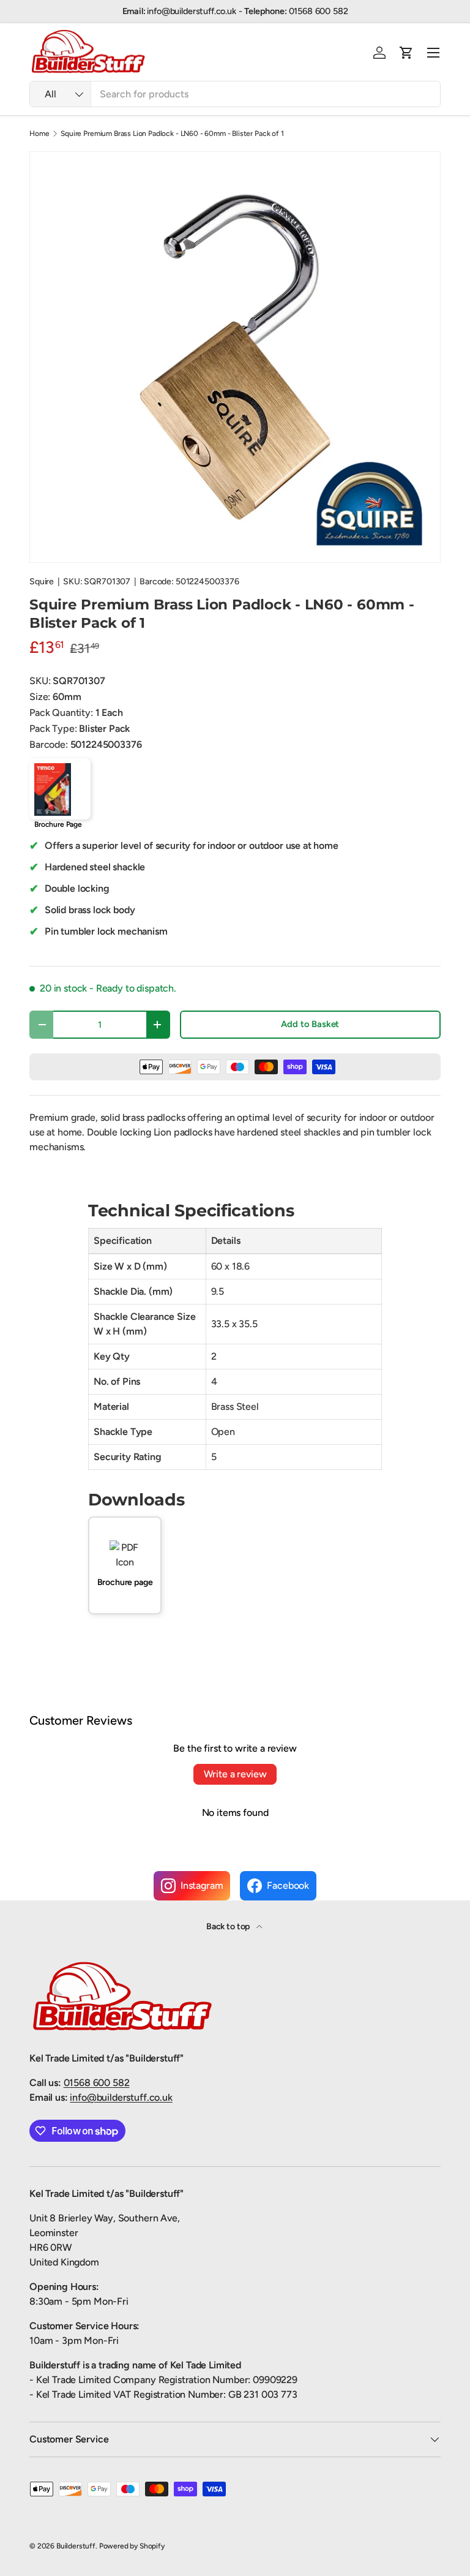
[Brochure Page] (60, 789)
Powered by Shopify (132, 2546)
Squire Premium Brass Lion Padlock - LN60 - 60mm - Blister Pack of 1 (172, 134)
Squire (42, 582)
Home (39, 134)
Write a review (235, 1774)
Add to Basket (310, 1024)
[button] (406, 53)
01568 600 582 (97, 2083)
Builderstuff (76, 2546)
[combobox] (235, 94)
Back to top (229, 1926)
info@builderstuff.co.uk (121, 2097)
